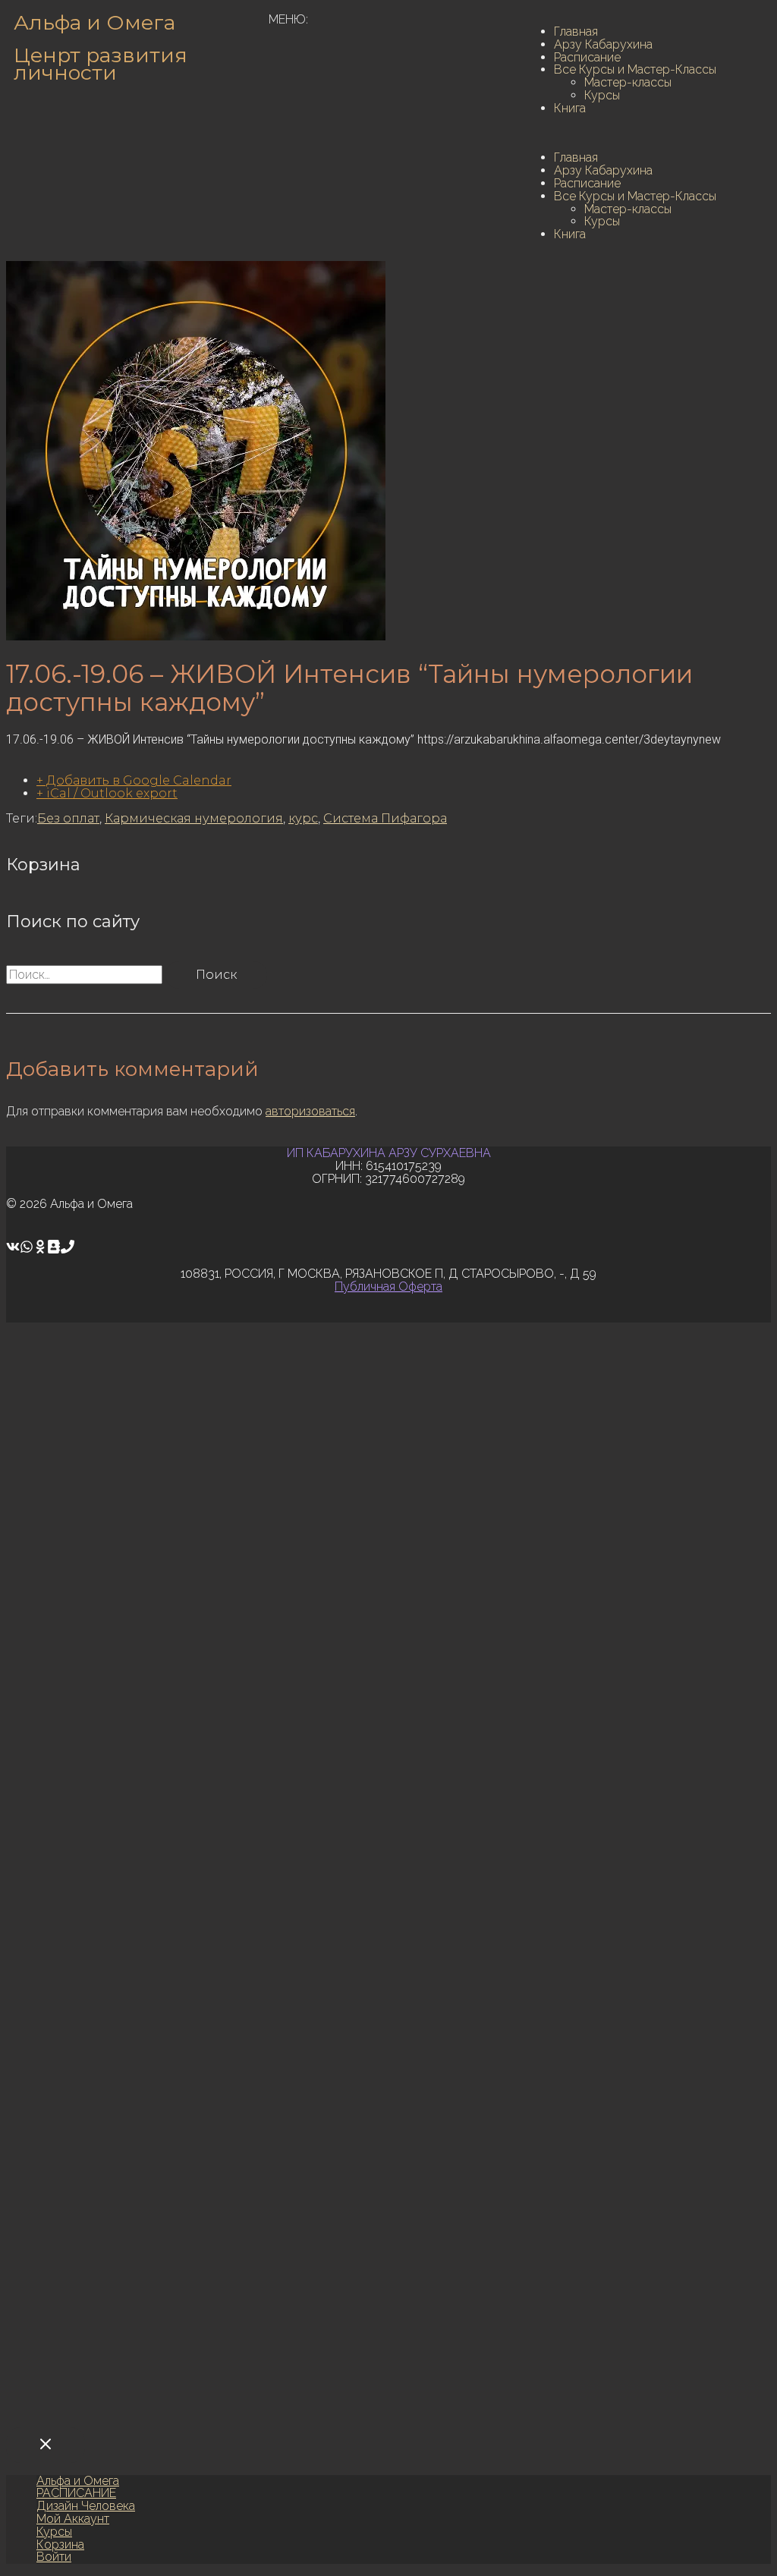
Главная (576, 31)
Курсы (602, 95)
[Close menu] (46, 2445)
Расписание (587, 57)
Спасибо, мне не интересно (321, 2408)
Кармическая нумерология (194, 818)
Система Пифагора (385, 818)
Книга (570, 108)
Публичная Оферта (388, 1286)
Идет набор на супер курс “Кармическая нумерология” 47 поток (209, 1871)
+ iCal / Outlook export (107, 793)
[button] (643, 134)
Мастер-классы (628, 82)
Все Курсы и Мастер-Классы (635, 69)
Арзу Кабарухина (603, 44)
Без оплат (68, 818)
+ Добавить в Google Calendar (134, 780)
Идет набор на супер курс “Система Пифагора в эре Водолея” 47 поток (230, 2206)
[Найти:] (86, 975)
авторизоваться (310, 1111)
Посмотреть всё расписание (147, 2352)
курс (303, 818)
